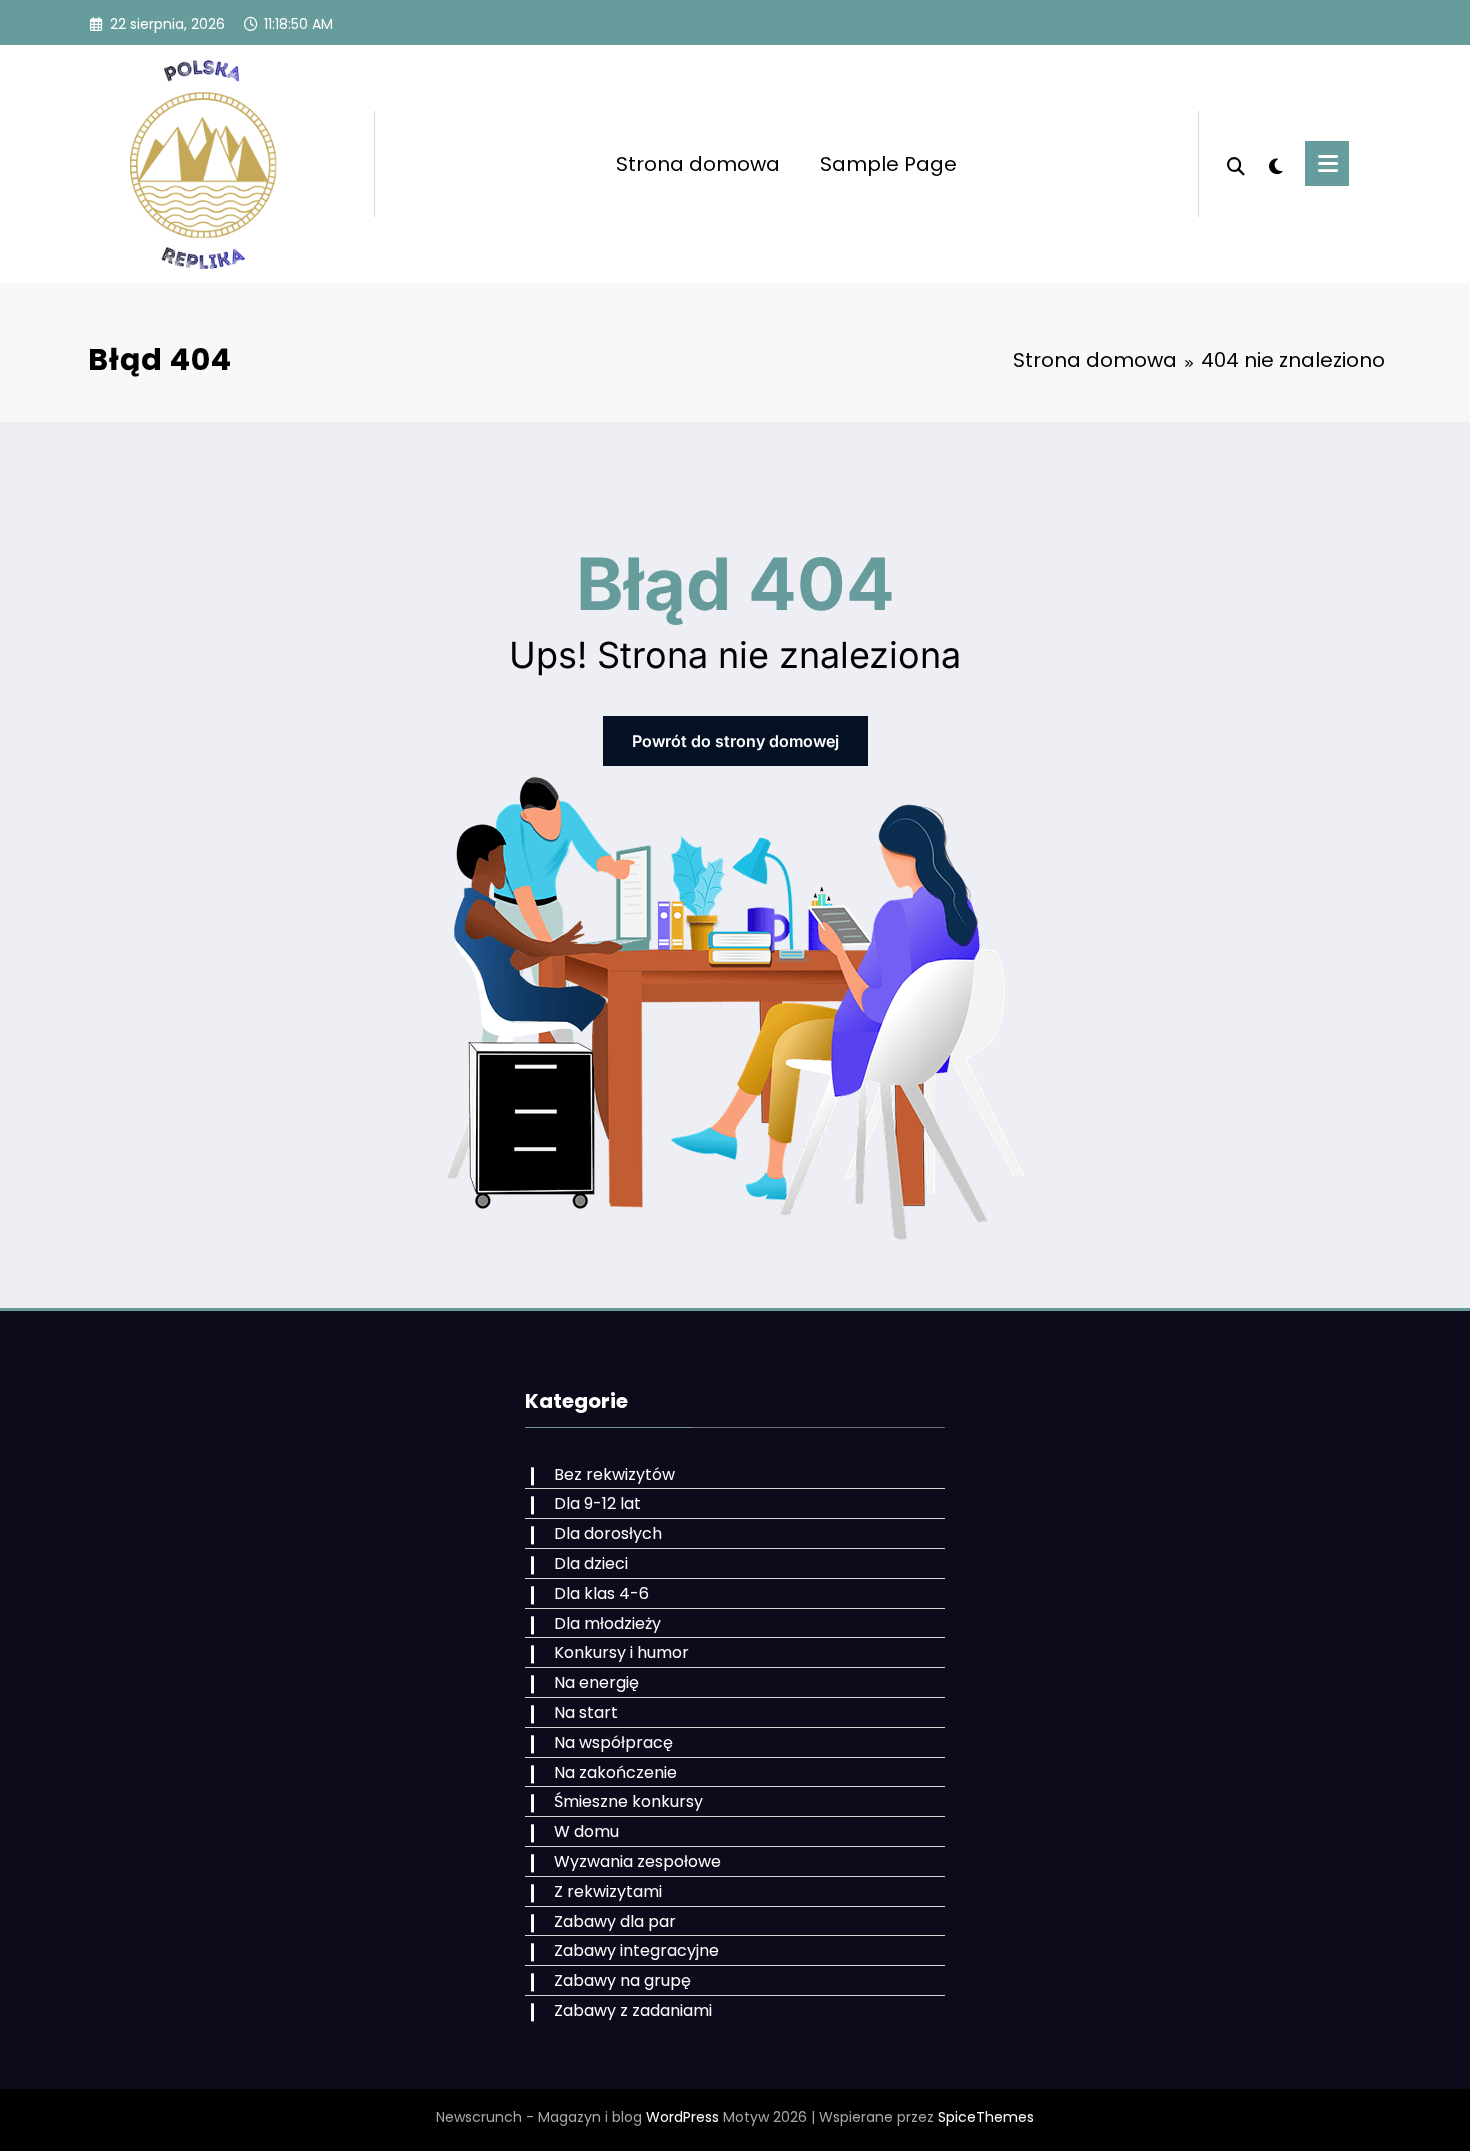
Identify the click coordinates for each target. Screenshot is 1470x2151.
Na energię (596, 1682)
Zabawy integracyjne (636, 1950)
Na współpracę (613, 1742)
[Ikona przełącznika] (1327, 163)
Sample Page (888, 164)
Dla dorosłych (608, 1533)
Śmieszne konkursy (628, 1801)
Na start (586, 1712)
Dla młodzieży (607, 1623)
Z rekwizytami (608, 1891)
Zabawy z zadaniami (633, 2010)
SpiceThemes (986, 2117)
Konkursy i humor (621, 1652)
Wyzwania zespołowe (637, 1861)
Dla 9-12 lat (597, 1503)
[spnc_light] (1275, 164)
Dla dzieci (591, 1563)
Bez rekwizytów (614, 1474)
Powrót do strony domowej (735, 741)
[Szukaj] (1236, 164)
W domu (586, 1831)
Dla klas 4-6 (601, 1593)
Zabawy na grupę (622, 1980)
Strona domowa (698, 164)
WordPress (682, 2117)
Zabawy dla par (615, 1921)
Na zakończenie (615, 1772)
